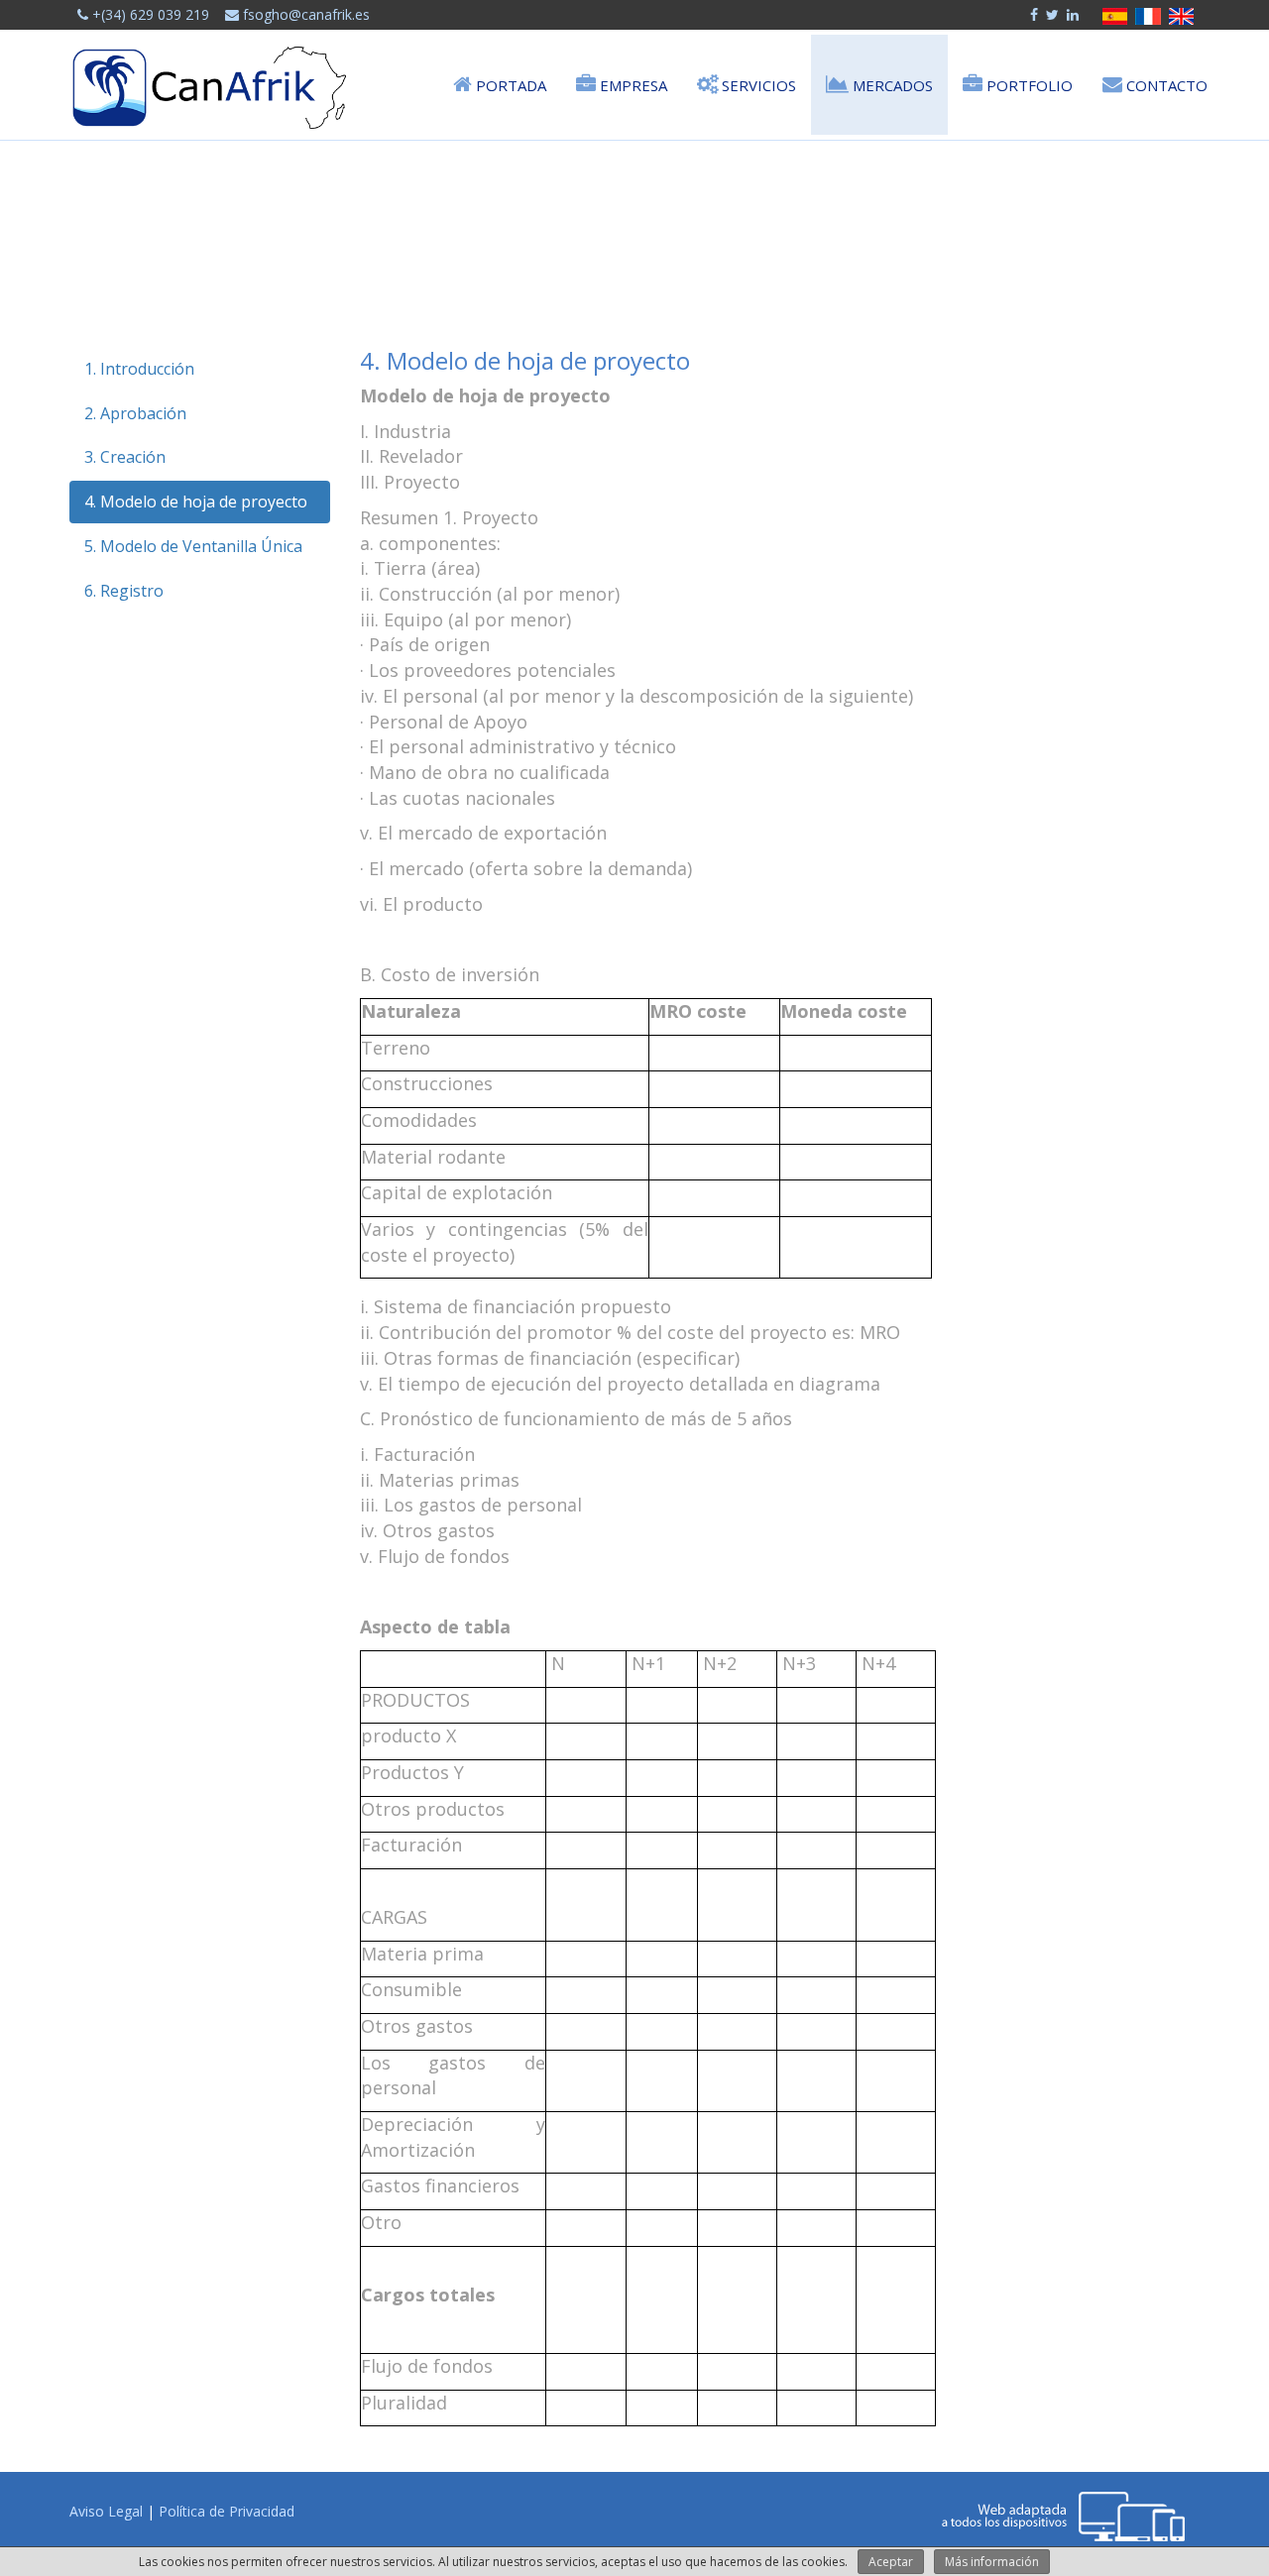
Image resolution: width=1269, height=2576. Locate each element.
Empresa (632, 85)
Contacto (1165, 85)
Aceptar (891, 2562)
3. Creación (125, 457)
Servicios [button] (757, 85)
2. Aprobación (135, 413)
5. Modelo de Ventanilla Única (193, 546)
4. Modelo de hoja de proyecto (196, 502)
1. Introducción (139, 369)
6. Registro (124, 591)
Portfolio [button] (1028, 85)
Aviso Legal (106, 2511)
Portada (509, 85)
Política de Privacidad (227, 2511)
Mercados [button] (891, 85)
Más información (992, 2562)
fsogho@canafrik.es (304, 14)
